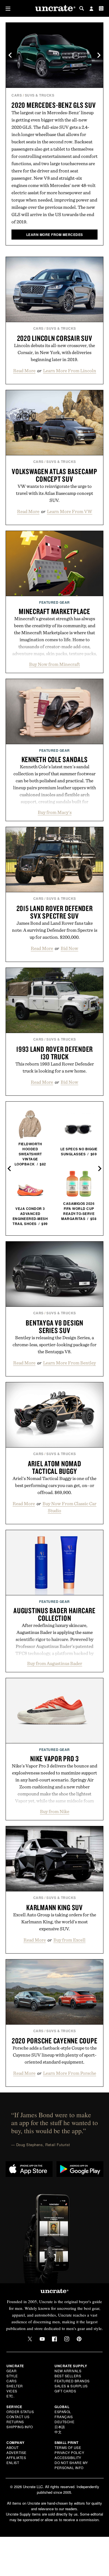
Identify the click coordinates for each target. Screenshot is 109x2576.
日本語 (60, 2427)
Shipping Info (20, 2427)
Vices (12, 2391)
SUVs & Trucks (40, 95)
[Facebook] (54, 2339)
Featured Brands (72, 2381)
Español (63, 2412)
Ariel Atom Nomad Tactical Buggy (55, 1467)
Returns (15, 2422)
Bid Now (69, 948)
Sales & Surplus (71, 2386)
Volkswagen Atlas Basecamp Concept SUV (54, 475)
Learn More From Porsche (70, 2073)
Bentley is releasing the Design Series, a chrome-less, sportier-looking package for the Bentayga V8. (54, 1345)
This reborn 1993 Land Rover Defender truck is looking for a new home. (55, 1067)
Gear (11, 2371)
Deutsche (64, 2422)
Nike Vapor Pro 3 (54, 1758)
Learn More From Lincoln (70, 371)
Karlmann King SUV (54, 1907)
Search (82, 8)
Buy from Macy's (55, 812)
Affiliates (16, 2457)
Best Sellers (68, 2376)
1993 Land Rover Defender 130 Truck (54, 1053)
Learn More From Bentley (69, 1363)
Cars (17, 95)
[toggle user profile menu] (91, 9)
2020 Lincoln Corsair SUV (55, 338)
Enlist (13, 2463)
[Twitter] (30, 2339)
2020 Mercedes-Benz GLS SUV (54, 105)
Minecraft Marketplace (54, 611)
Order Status (20, 2412)
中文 (58, 2432)
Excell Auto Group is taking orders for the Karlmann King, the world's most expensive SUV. (55, 1922)
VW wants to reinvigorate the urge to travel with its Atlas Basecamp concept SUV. (54, 493)
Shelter (15, 2386)
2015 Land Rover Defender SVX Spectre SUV (55, 912)
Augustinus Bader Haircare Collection (54, 1614)
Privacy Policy (69, 2452)
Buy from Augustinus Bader (55, 1663)
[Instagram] (67, 2339)
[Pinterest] (79, 2339)
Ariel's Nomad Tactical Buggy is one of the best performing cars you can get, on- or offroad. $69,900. (54, 1485)
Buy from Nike (55, 1811)
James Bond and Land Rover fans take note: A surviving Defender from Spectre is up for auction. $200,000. (55, 930)
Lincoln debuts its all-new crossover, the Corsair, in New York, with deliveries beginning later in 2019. (54, 352)
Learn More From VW (70, 511)
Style (12, 2376)
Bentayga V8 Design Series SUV (54, 1326)
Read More (24, 371)
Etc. (10, 2396)
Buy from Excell (69, 1940)
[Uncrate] (54, 9)
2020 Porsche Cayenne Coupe (55, 2041)
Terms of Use (68, 2447)
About (13, 2447)
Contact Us (18, 2417)
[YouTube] (42, 2339)
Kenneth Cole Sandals (55, 759)
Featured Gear (54, 602)
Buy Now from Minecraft (54, 664)
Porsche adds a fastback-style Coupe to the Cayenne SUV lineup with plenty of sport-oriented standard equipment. (55, 2055)
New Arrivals (68, 2371)
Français (64, 2417)
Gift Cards (65, 2391)
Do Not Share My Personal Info (71, 2465)
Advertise (16, 2452)
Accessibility (68, 2457)
